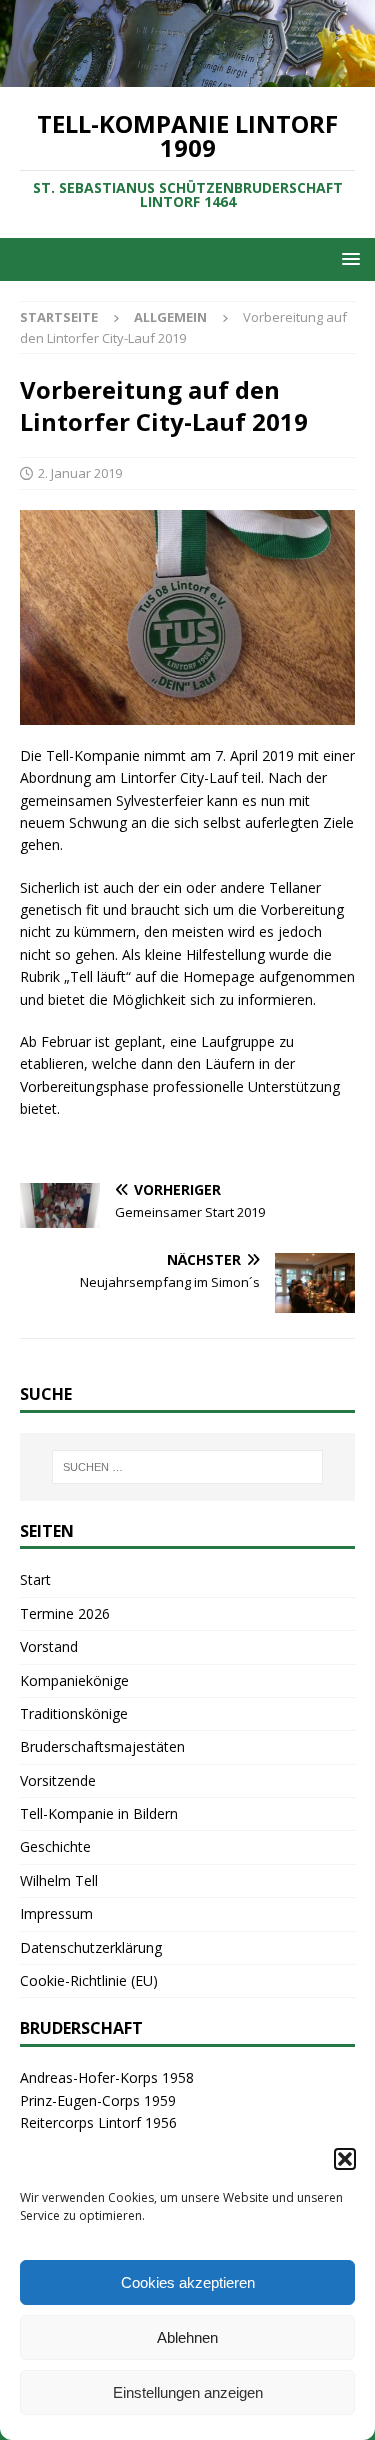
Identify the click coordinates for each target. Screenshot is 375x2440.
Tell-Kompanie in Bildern (99, 1813)
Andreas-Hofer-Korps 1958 (107, 2077)
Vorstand (49, 1646)
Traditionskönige (74, 1713)
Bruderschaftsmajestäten (102, 1746)
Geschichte (55, 1846)
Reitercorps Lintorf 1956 (98, 2122)
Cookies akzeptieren (188, 2282)
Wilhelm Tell (59, 1880)
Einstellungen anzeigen (188, 2392)
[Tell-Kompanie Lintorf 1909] (187, 74)
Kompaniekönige (74, 1680)
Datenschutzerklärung (91, 1947)
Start (35, 1579)
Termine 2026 (65, 1613)
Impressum (56, 1913)
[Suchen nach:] (188, 1467)
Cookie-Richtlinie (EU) (89, 1980)
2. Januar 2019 (80, 473)
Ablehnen (187, 2337)
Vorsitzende (58, 1780)
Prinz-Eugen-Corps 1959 (98, 2100)
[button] (345, 2159)
